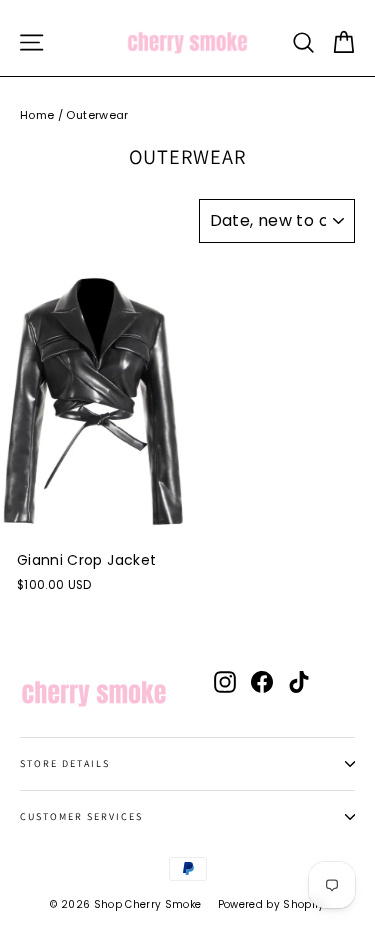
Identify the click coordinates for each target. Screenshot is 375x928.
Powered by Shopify (271, 904)
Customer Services (81, 816)
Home (37, 115)
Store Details (65, 763)
